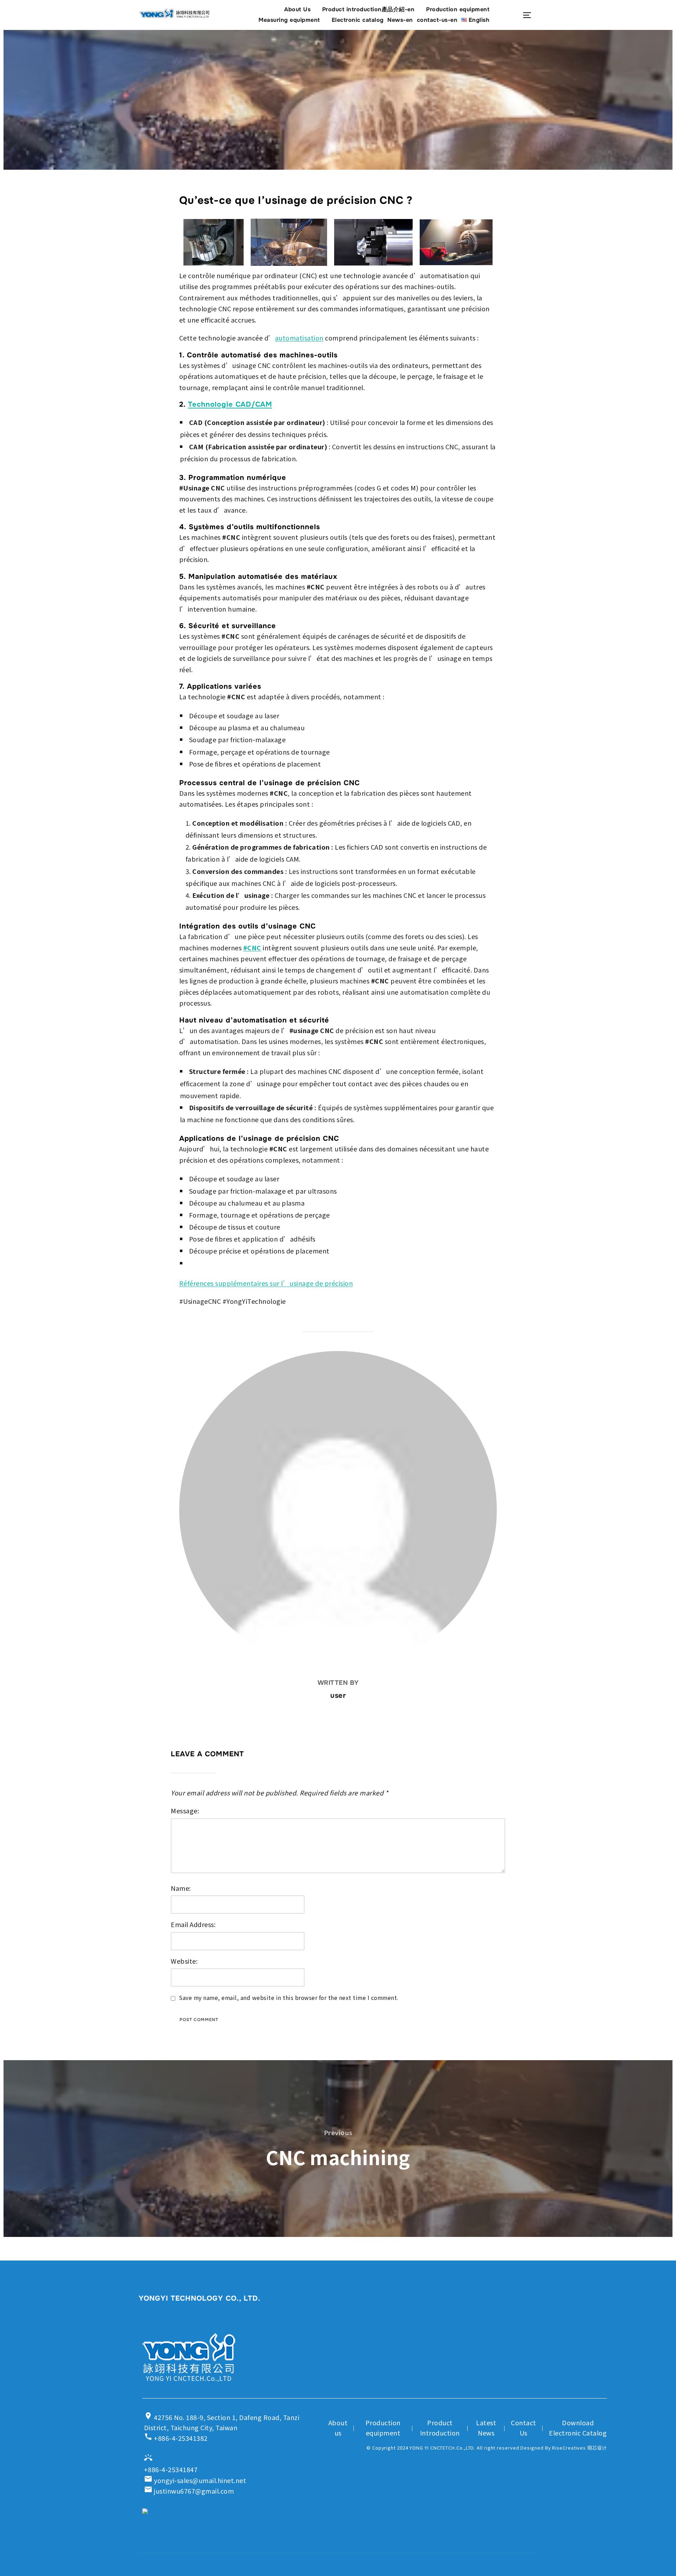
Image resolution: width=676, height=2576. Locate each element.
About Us (297, 9)
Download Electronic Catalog (578, 2428)
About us (338, 2428)
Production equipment (458, 9)
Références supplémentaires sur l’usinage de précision (266, 1283)
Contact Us (524, 2428)
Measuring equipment (289, 20)
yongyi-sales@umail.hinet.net (195, 2480)
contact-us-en (437, 20)
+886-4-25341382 (176, 2437)
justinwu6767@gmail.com (189, 2491)
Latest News (486, 2428)
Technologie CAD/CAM (230, 404)
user (338, 1695)
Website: (184, 1961)
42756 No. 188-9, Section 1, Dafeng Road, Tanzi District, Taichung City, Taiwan (222, 2422)
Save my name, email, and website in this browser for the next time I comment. (289, 1998)
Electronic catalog (358, 20)
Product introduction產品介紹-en (368, 9)
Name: (181, 1888)
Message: (185, 1811)
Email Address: (193, 1924)
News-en (400, 20)
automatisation (299, 338)
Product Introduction (440, 2428)
